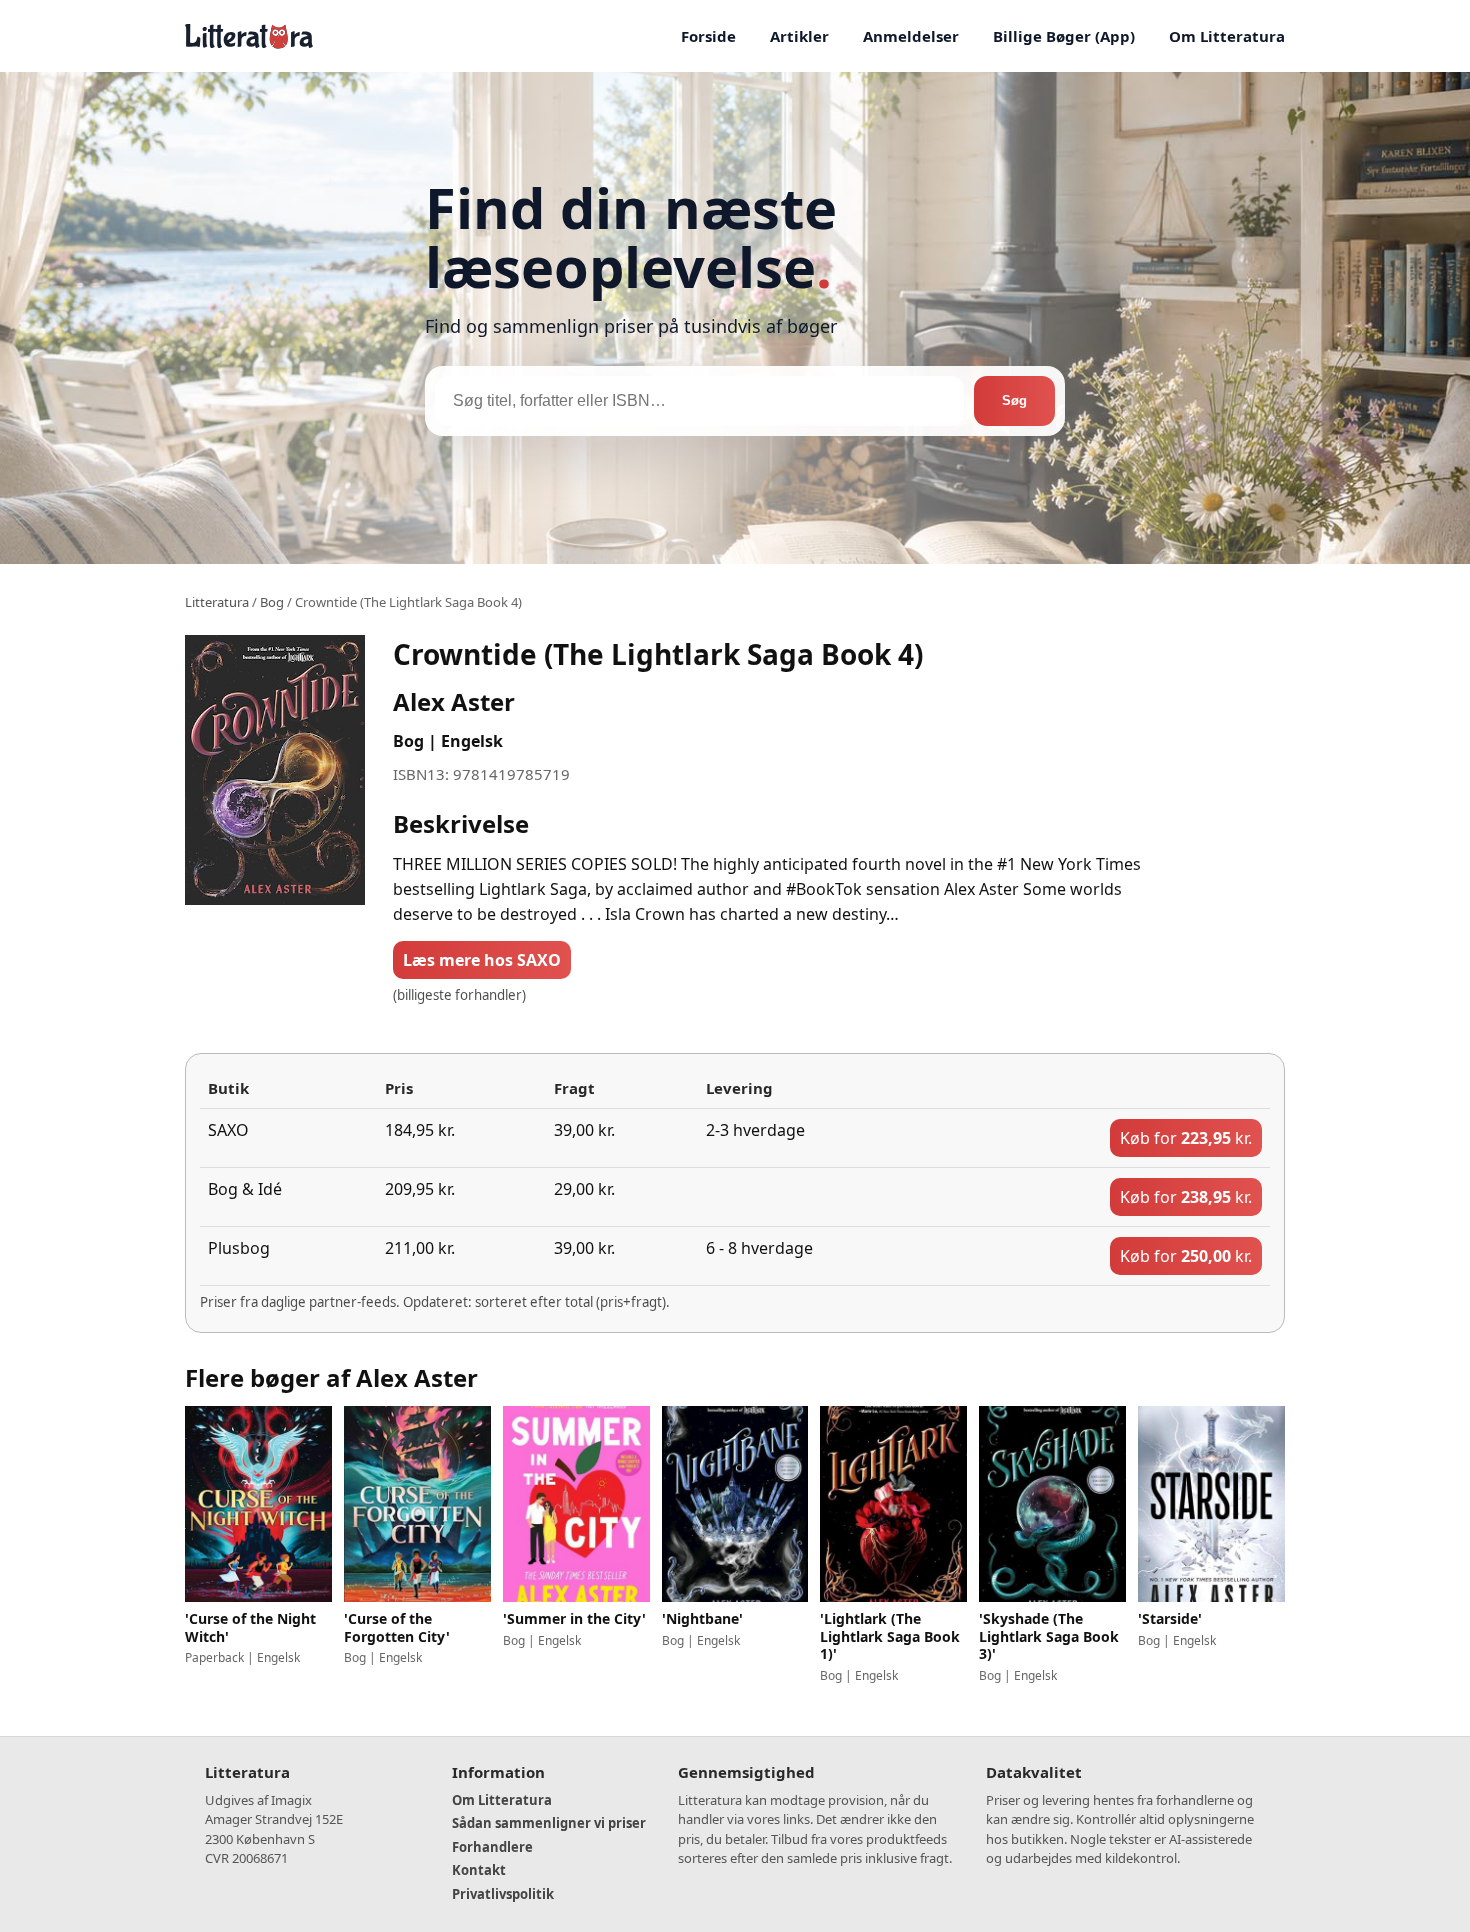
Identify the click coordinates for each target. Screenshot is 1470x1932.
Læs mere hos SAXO (482, 960)
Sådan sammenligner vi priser (549, 1823)
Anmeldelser (911, 36)
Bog (272, 602)
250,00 (1186, 1256)
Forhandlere (492, 1847)
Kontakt (479, 1870)
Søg (1014, 400)
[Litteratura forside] (249, 36)
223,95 (1186, 1138)
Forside (708, 36)
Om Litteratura (1227, 36)
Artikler (799, 36)
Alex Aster (454, 701)
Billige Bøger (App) (1064, 36)
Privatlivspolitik (503, 1894)
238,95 (1186, 1197)
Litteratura (217, 602)
